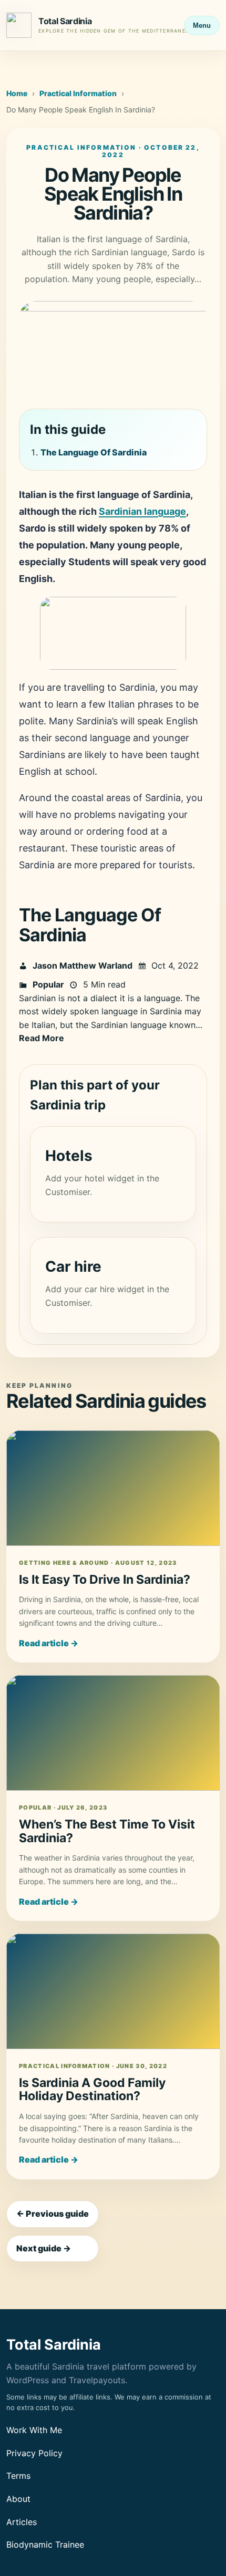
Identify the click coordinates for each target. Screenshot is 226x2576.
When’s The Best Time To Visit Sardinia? (107, 1831)
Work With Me (34, 2430)
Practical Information (78, 93)
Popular (48, 984)
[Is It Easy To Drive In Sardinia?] (113, 1488)
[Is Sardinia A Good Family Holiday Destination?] (113, 1991)
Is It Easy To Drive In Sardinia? (105, 1580)
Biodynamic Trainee (45, 2544)
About (18, 2499)
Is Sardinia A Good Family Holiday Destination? (92, 2090)
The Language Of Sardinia (94, 452)
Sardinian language (142, 511)
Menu (202, 25)
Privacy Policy (34, 2453)
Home (17, 93)
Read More (42, 1038)
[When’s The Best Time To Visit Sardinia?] (113, 1733)
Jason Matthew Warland (83, 965)
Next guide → (44, 2248)
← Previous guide (53, 2214)
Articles (22, 2522)
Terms (18, 2476)
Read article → (49, 1643)
